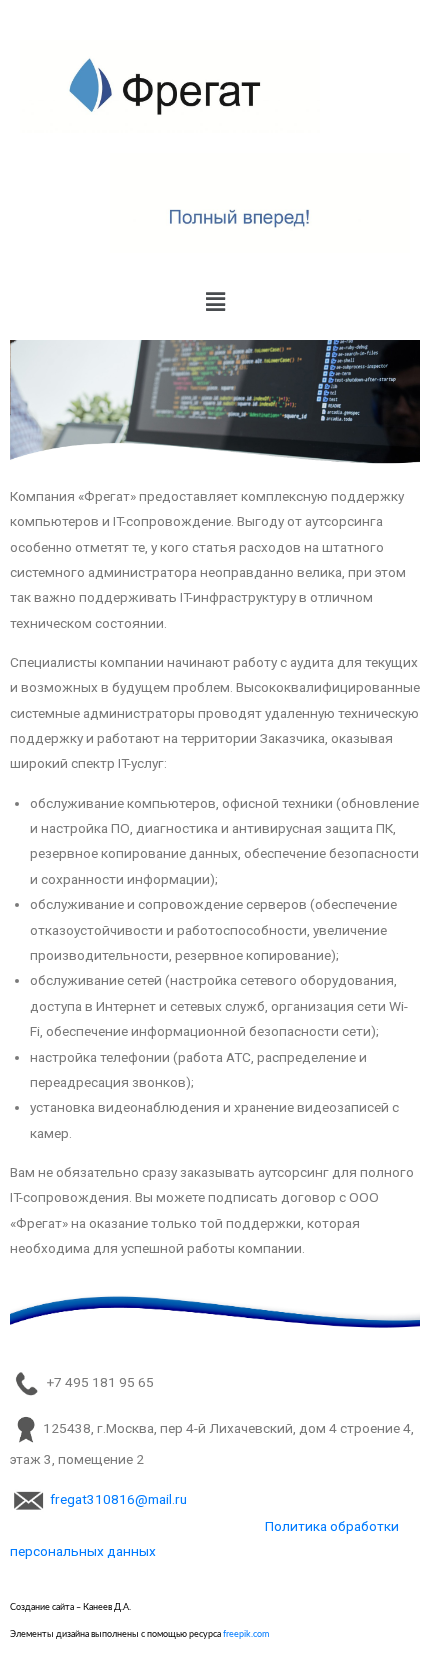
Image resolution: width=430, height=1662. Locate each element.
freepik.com (246, 1634)
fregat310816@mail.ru (118, 1499)
